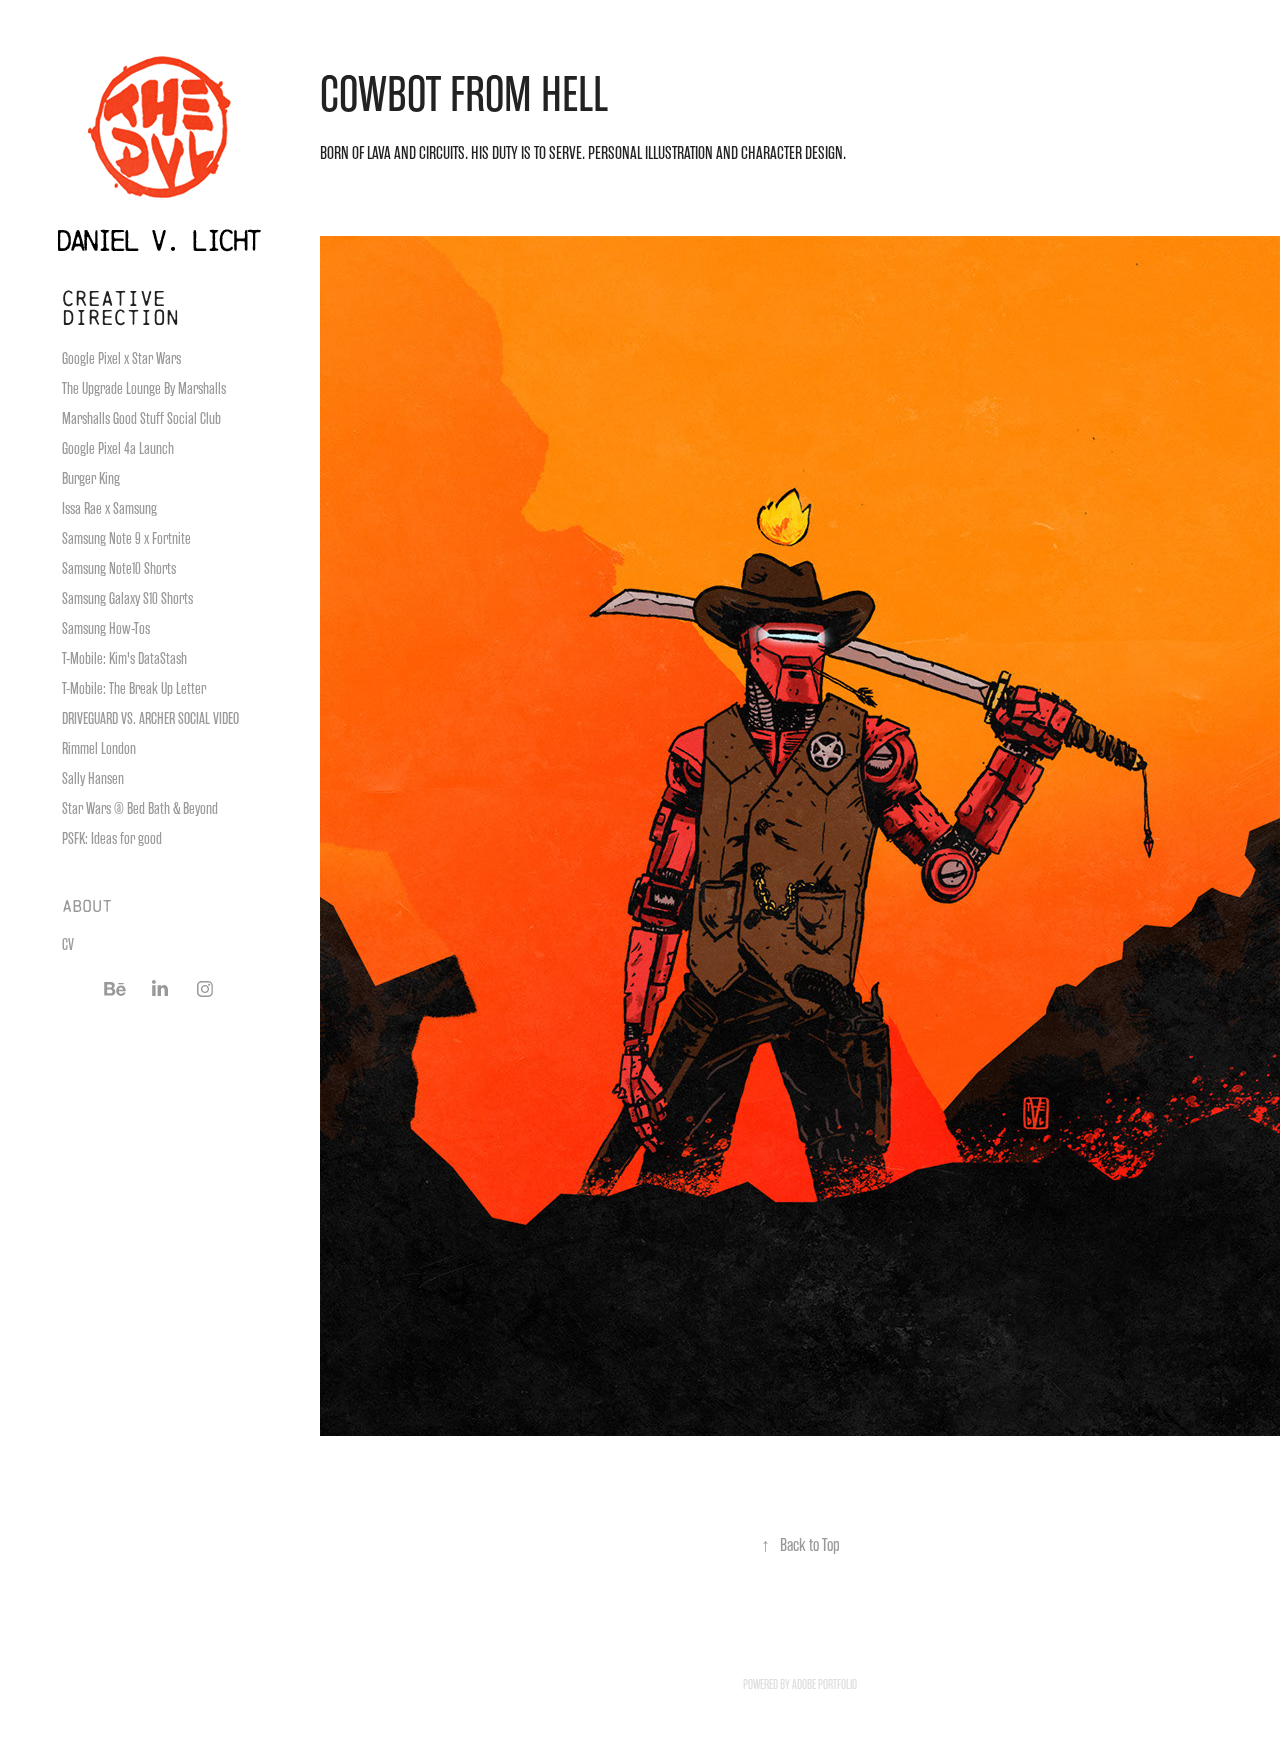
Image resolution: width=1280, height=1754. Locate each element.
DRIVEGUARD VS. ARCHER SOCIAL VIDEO (150, 719)
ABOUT (87, 905)
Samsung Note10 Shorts (119, 569)
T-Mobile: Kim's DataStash (124, 659)
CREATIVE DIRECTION (120, 307)
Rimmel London (99, 749)
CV (68, 945)
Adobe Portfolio (824, 1684)
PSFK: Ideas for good (112, 839)
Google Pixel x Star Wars (121, 359)
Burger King (91, 479)
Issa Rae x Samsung (109, 509)
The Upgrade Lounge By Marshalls (144, 389)
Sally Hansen (93, 779)
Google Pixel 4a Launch (118, 449)
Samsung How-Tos (106, 629)
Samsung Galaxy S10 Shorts (127, 599)
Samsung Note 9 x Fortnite (126, 539)
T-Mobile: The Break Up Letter (134, 689)
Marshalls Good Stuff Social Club (141, 419)
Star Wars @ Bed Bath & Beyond (140, 809)
